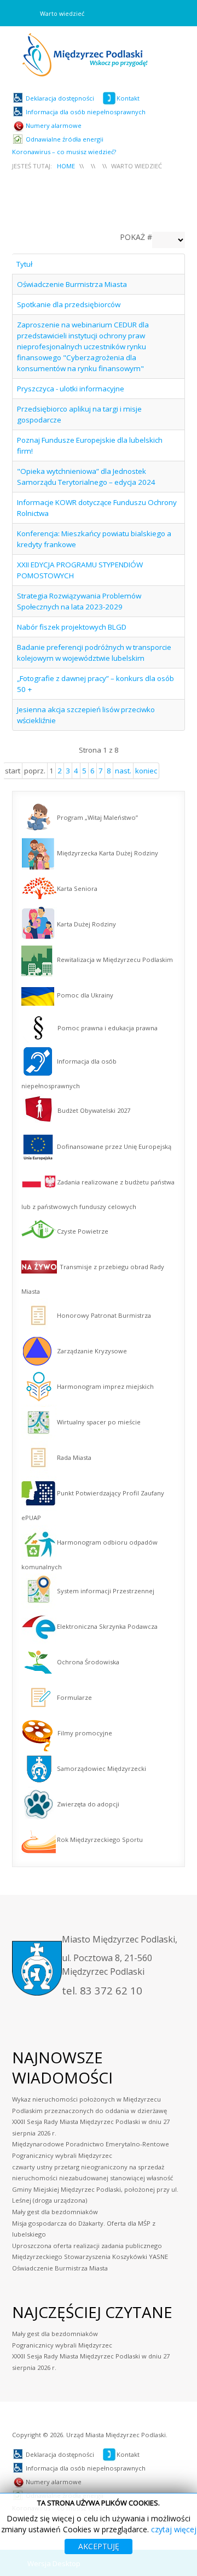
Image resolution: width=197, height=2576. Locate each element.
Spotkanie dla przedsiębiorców (69, 304)
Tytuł (24, 264)
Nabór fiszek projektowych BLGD (72, 627)
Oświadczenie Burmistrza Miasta (72, 284)
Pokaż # (136, 237)
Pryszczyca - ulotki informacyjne (71, 389)
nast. (123, 771)
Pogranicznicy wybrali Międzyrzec (62, 2345)
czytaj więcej (174, 2529)
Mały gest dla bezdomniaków (55, 2334)
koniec (146, 771)
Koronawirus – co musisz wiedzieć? (64, 152)
